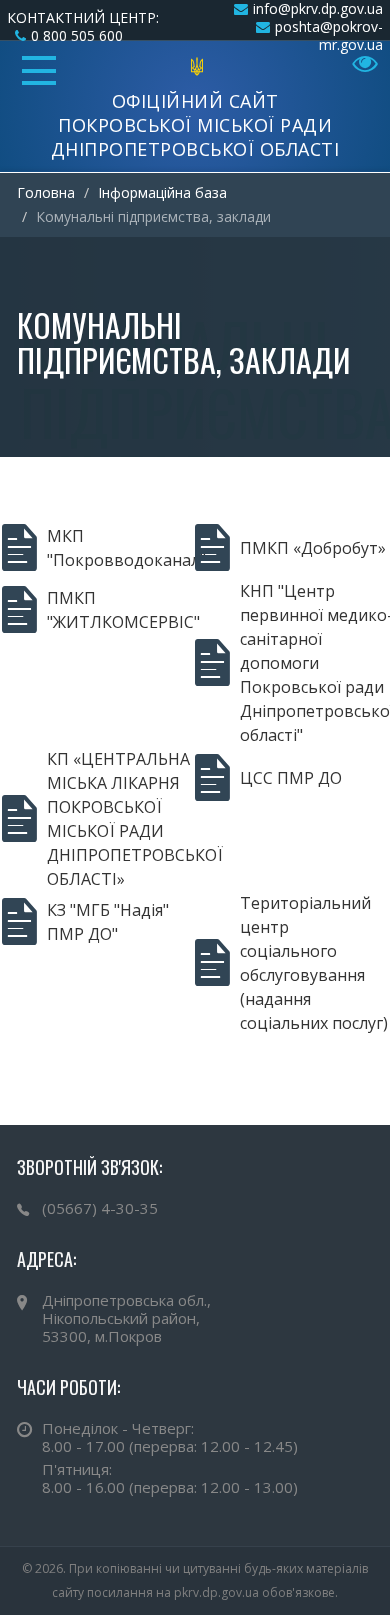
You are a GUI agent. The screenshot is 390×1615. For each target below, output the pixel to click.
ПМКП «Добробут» (313, 548)
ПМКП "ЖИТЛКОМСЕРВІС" (121, 610)
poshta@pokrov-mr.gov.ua (329, 35)
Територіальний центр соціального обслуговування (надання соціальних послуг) (314, 963)
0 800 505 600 (77, 35)
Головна (46, 192)
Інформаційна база (162, 192)
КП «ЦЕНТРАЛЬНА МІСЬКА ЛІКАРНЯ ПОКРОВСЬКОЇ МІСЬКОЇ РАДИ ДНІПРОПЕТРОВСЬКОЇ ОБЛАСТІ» (121, 819)
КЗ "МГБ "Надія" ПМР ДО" (108, 922)
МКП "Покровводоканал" (121, 548)
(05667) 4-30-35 (100, 1208)
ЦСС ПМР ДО (291, 778)
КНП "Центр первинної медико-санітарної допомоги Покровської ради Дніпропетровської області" (314, 663)
